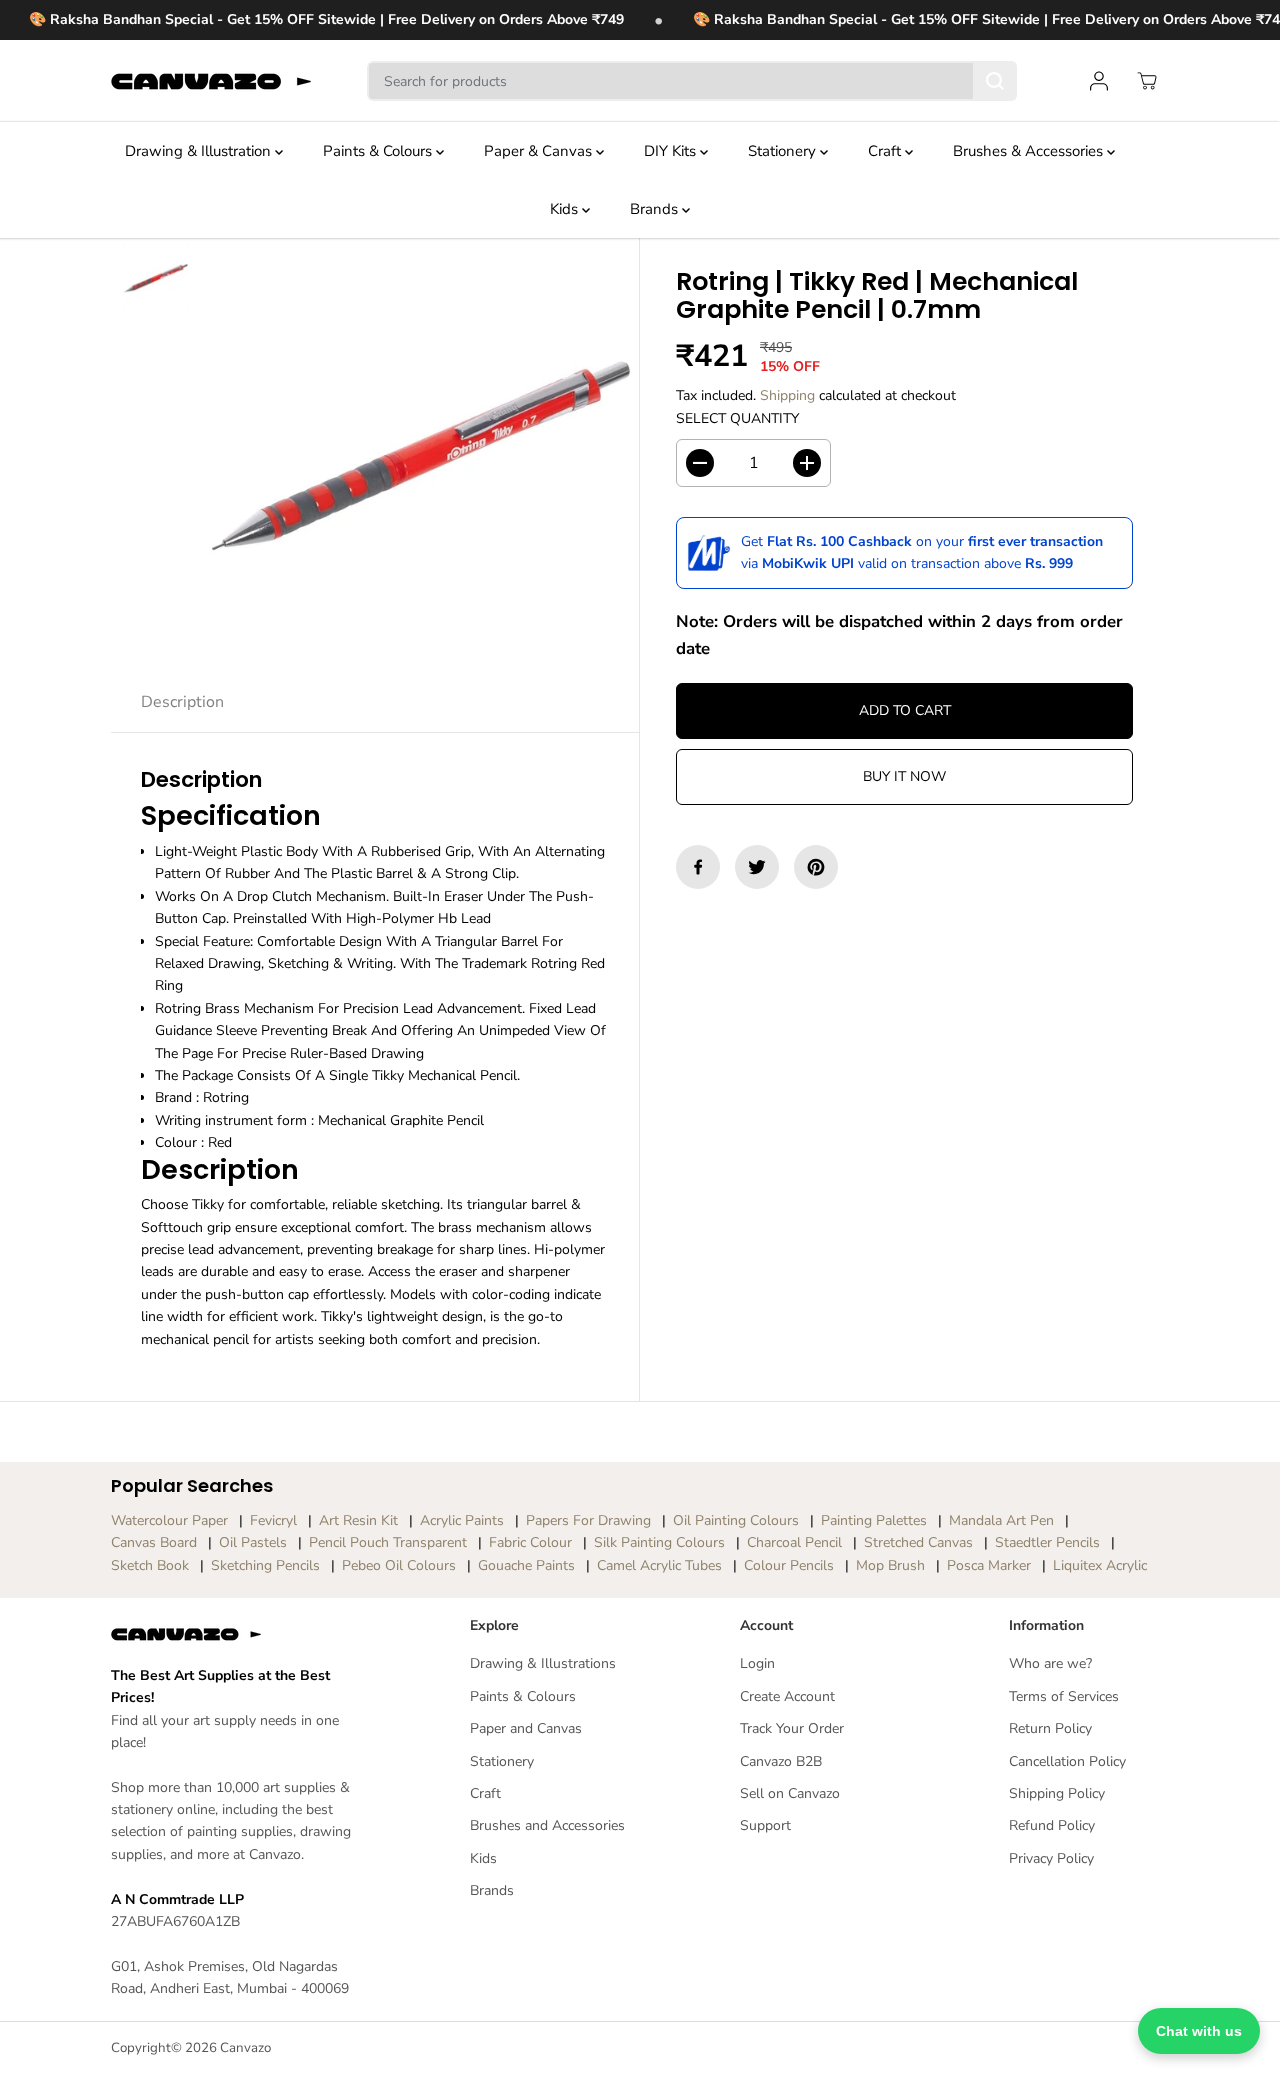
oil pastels (253, 1542)
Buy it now (904, 776)
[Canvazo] (211, 81)
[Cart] (1147, 81)
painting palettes (874, 1520)
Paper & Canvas (540, 151)
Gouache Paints (526, 1565)
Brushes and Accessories (547, 1825)
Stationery (784, 151)
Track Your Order (792, 1728)
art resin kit (358, 1520)
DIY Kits (672, 151)
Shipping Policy (1057, 1793)
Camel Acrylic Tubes (659, 1565)
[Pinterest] (816, 867)
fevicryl (273, 1520)
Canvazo (245, 2048)
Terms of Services (1064, 1696)
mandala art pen (1001, 1520)
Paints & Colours (379, 151)
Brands (656, 209)
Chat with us (1199, 2031)
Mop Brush (890, 1565)
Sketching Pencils (265, 1565)
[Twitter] (757, 867)
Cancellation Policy (1067, 1761)
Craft (886, 151)
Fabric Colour (530, 1542)
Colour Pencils (789, 1565)
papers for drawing (588, 1520)
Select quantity (737, 418)
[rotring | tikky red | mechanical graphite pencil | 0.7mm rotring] (421, 456)
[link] (236, 1634)
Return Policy (1050, 1728)
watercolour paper (169, 1520)
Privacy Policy (1051, 1858)
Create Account (787, 1696)
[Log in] (1099, 81)
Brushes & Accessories (1030, 151)
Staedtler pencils (1047, 1542)
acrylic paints (462, 1520)
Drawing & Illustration (200, 151)
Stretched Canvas (918, 1542)
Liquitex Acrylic (1100, 1565)
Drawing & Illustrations (543, 1663)
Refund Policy (1052, 1825)
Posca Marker (989, 1565)
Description (182, 702)
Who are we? (1050, 1663)
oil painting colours (736, 1520)
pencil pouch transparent (388, 1542)
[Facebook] (698, 867)
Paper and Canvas (526, 1728)
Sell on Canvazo (790, 1793)
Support (765, 1825)
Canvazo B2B (781, 1761)
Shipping (787, 395)
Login (757, 1663)
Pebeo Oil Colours (399, 1565)
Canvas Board (154, 1542)
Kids (566, 209)
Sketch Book (150, 1565)
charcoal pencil (794, 1542)
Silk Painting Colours (659, 1542)
